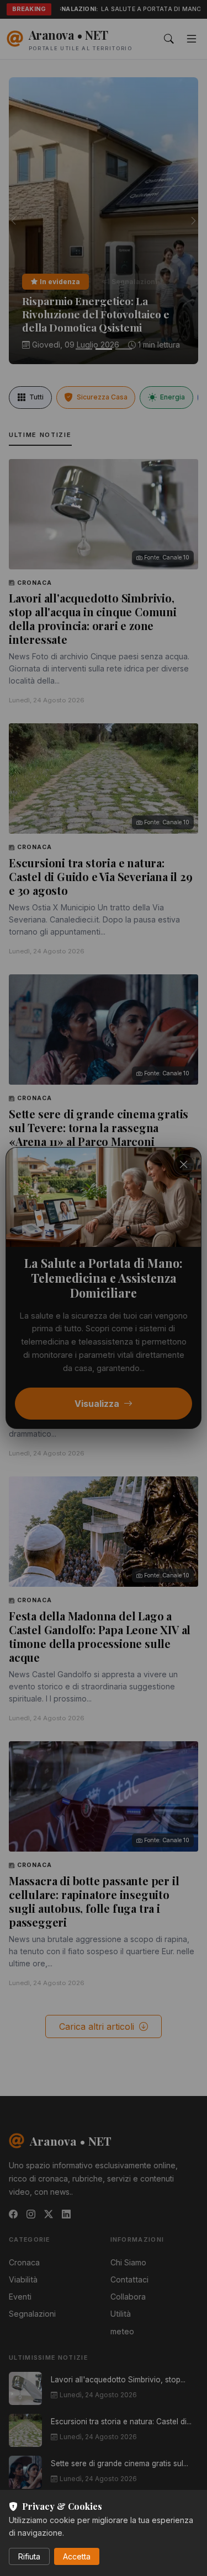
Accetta (77, 2556)
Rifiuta (29, 2556)
